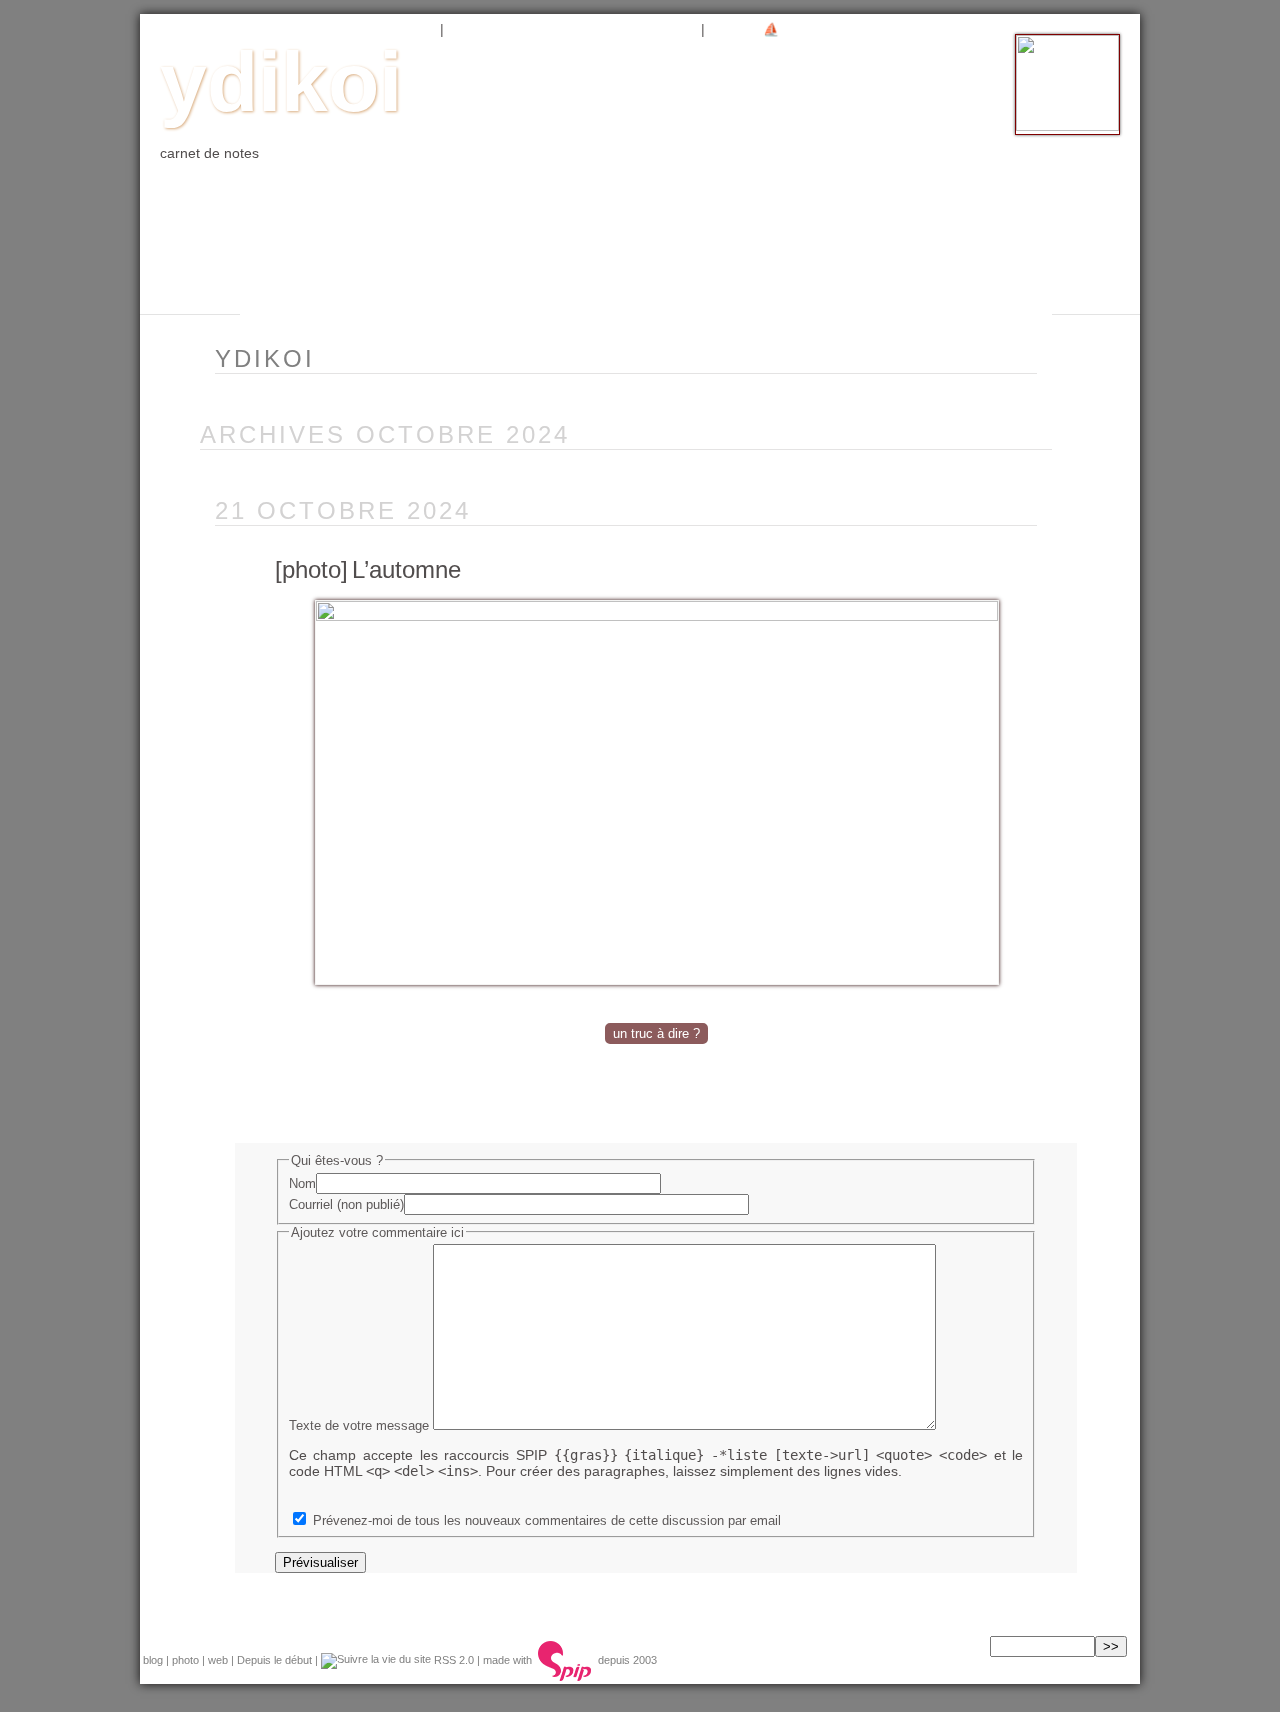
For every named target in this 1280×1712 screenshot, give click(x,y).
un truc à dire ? (656, 1033)
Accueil (191, 29)
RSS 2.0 (452, 1660)
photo (340, 29)
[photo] (311, 569)
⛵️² (773, 29)
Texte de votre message (359, 1425)
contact (653, 29)
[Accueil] (1067, 126)
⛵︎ (727, 29)
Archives (494, 29)
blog (268, 29)
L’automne (406, 569)
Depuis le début (274, 1660)
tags (575, 29)
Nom (302, 1183)
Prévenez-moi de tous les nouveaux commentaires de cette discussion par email (547, 1520)
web (408, 29)
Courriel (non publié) (346, 1204)
